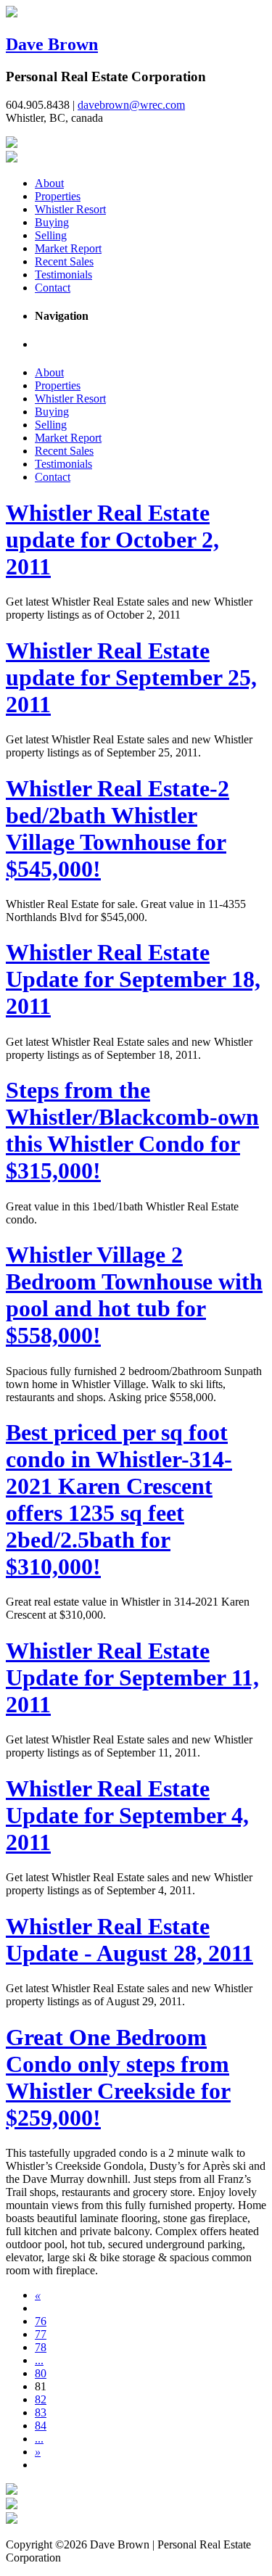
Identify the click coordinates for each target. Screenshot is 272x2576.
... (39, 2360)
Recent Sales (64, 261)
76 (41, 2321)
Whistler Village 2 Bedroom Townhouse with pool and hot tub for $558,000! (134, 1295)
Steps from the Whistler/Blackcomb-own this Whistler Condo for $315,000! (132, 1130)
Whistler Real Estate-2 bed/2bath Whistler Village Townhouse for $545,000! (118, 829)
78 (41, 2347)
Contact (53, 288)
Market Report (68, 248)
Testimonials (63, 274)
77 (41, 2334)
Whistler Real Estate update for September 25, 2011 (131, 677)
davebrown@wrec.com (131, 105)
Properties (58, 196)
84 (41, 2426)
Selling (51, 235)
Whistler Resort (70, 209)
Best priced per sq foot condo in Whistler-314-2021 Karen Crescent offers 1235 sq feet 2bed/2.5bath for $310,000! (119, 1499)
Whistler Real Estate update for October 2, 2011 (112, 540)
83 (41, 2412)
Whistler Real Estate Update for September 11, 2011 (132, 1677)
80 (41, 2373)
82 (41, 2399)
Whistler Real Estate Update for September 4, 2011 (127, 1815)
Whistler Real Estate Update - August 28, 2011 (129, 1940)
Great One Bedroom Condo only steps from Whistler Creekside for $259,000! (118, 2077)
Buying (52, 222)
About (49, 183)
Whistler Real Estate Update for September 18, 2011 (133, 979)
